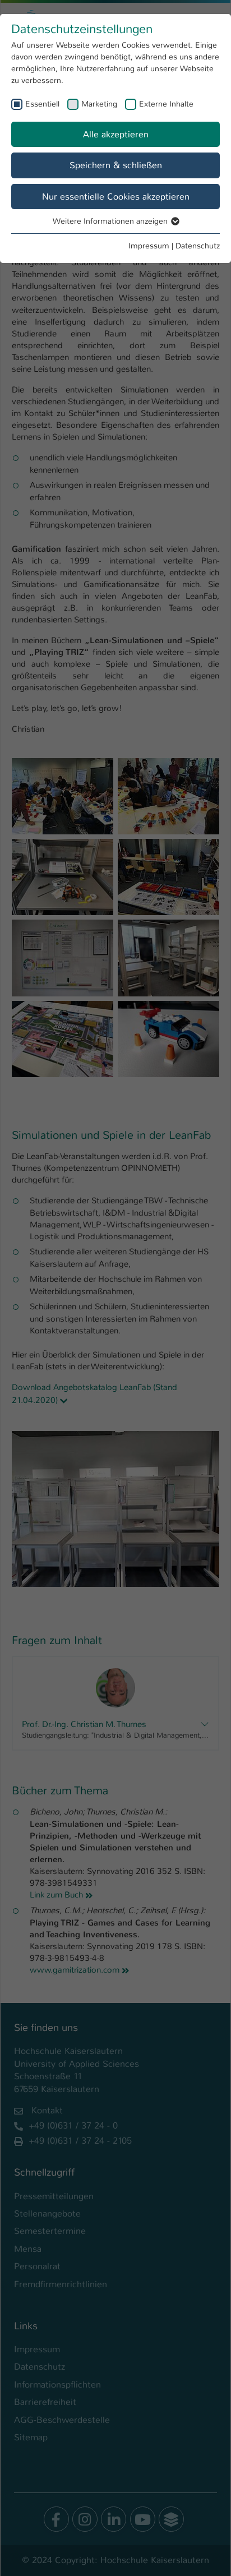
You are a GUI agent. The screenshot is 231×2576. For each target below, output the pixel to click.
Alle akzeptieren (116, 134)
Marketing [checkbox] (99, 104)
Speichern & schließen (116, 165)
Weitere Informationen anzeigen (111, 221)
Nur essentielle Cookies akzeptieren (116, 197)
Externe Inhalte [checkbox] (166, 104)
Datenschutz (198, 246)
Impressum (149, 246)
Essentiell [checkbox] (42, 104)
